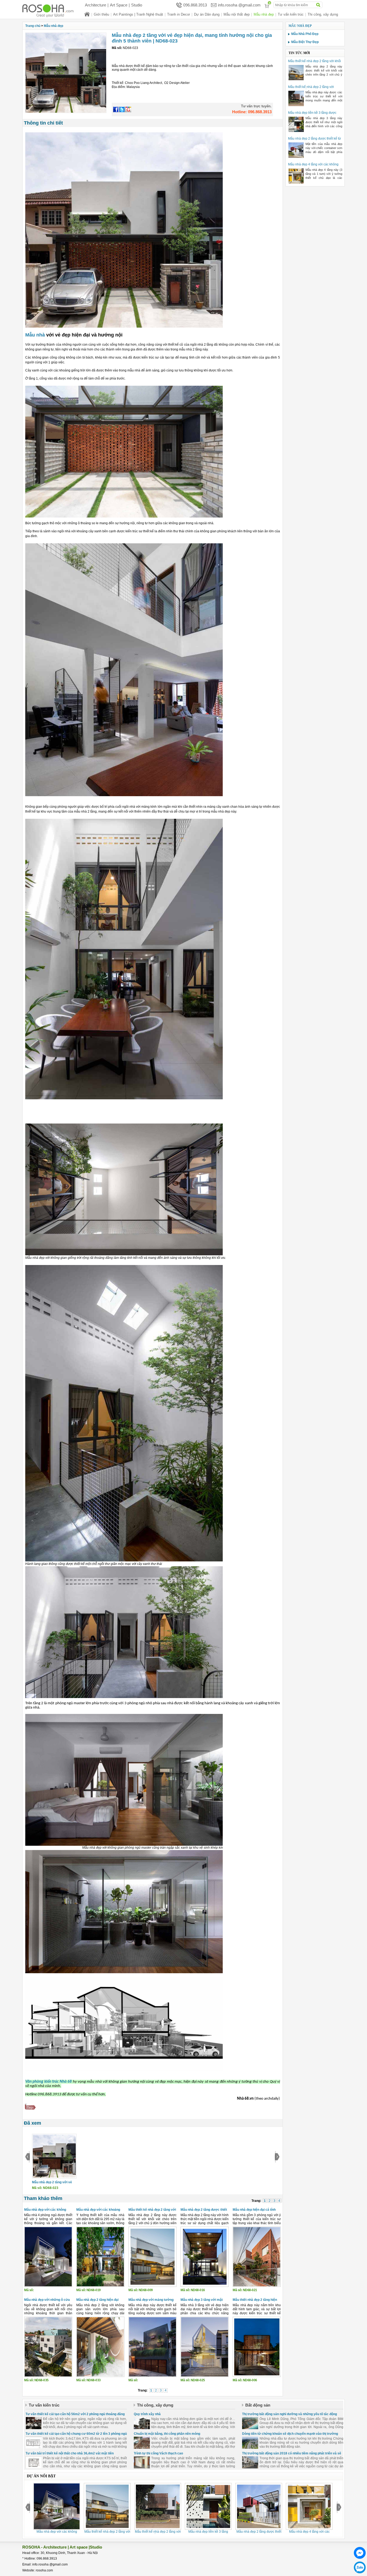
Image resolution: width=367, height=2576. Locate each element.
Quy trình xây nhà (147, 2414)
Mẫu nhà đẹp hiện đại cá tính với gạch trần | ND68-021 (254, 2212)
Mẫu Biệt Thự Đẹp (305, 42)
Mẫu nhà (35, 335)
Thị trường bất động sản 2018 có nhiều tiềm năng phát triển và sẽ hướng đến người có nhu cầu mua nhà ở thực (292, 2455)
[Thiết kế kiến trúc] (52, 11)
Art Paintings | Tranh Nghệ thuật (138, 14)
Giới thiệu (101, 14)
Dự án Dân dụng (207, 14)
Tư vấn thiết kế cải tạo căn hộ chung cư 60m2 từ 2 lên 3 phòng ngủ (76, 2434)
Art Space (119, 5)
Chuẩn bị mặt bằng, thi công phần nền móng (167, 2434)
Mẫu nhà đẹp (264, 14)
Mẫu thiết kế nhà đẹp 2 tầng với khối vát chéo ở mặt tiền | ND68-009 (314, 63)
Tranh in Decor (179, 14)
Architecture (96, 5)
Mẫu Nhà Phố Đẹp (305, 34)
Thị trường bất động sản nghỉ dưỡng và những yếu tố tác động (289, 2414)
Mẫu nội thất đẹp (237, 14)
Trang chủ (33, 26)
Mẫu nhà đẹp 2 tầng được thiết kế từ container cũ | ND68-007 (314, 141)
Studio (137, 5)
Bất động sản (258, 2405)
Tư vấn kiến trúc (291, 14)
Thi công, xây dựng (323, 14)
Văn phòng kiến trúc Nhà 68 (48, 2082)
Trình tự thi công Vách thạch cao (158, 2453)
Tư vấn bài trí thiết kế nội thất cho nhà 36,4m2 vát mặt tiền (70, 2453)
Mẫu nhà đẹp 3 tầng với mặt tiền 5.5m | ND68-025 (202, 2302)
